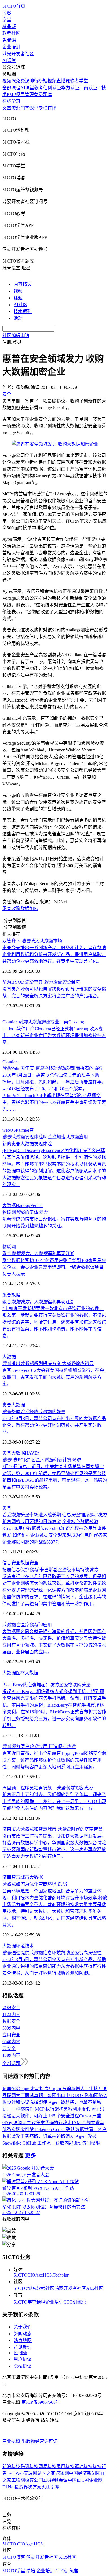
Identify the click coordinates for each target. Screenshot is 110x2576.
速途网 (62, 2473)
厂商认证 (88, 88)
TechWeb (15, 2473)
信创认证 (52, 88)
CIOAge (35, 2275)
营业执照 (12, 2441)
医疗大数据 (27, 1673)
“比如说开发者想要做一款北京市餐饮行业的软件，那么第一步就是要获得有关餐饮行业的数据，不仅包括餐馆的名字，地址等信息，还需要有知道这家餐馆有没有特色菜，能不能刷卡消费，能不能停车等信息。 (54, 1322)
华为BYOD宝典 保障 (41, 982)
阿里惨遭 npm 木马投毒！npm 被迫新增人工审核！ (52, 2089)
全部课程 (11, 88)
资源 (16, 108)
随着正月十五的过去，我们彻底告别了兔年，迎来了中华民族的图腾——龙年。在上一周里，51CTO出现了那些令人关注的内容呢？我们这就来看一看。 (54, 1801)
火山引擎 (50, 2487)
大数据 (9, 1205)
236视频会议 (55, 2480)
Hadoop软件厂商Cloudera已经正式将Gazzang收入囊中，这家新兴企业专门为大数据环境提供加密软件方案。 (54, 1035)
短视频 (50, 81)
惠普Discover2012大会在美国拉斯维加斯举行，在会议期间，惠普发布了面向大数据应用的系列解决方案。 (53, 1377)
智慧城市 (20, 1877)
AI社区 (20, 305)
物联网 (9, 1247)
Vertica (36, 1205)
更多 (30, 2155)
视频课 (9, 81)
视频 (18, 291)
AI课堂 (9, 60)
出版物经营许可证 (39, 2441)
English (20, 2353)
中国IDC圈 (78, 2480)
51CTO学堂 (25, 2302)
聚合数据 (11, 1295)
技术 (29, 1946)
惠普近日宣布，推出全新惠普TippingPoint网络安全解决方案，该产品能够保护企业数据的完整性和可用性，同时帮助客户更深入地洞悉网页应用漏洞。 (54, 1760)
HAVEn (32, 1453)
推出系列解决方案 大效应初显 (48, 1363)
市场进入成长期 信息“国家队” (54, 1515)
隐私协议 (23, 2366)
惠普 (7, 909)
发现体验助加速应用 (45, 1137)
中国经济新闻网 (85, 2473)
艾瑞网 (30, 2473)
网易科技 (47, 2467)
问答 (25, 108)
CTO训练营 (75, 2302)
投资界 (21, 2487)
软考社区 (11, 33)
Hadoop (23, 1205)
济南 (7, 1877)
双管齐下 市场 (32, 941)
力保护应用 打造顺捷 (39, 1746)
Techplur (61, 2275)
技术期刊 (23, 311)
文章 (7, 108)
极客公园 (34, 2480)
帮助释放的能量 (34, 1412)
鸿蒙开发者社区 (18, 54)
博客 (7, 13)
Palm (20, 1130)
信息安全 (11, 1563)
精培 (41, 2302)
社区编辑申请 (16, 336)
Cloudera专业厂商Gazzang (43, 1022)
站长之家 (46, 2473)
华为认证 (70, 88)
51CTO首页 (14, 6)
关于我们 (23, 2327)
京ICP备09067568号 (41, 2402)
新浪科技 (11, 2467)
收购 (16, 909)
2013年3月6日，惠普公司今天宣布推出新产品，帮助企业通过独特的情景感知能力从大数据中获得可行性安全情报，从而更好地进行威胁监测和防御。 (54, 1966)
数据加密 (29, 909)
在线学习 (11, 101)
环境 (20, 1946)
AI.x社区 (95, 2288)
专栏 (43, 108)
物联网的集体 (25, 1212)
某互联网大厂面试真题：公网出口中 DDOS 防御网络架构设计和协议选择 (55, 2095)
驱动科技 (83, 2467)
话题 (18, 298)
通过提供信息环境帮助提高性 (52, 1953)
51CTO (20, 2275)
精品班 (9, 26)
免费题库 (43, 94)
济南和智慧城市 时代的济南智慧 (52, 1829)
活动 (18, 318)
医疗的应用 (27, 1625)
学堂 (7, 20)
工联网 (18, 2480)
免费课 (9, 40)
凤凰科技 (65, 2467)
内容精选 (23, 284)
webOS (9, 1130)
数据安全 (29, 1563)
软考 (39, 88)
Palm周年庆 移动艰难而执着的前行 (52, 1068)
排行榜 (36, 81)
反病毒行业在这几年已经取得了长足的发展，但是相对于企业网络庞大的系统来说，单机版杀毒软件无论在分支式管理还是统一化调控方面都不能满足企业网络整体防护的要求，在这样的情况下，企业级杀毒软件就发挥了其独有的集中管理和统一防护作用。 (54, 1590)
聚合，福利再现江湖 (38, 1254)
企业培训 (11, 47)
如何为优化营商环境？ (36, 1884)
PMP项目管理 (20, 94)
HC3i (48, 2275)
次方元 (35, 2487)
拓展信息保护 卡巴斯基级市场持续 (50, 1570)
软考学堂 (79, 81)
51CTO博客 (25, 2288)
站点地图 (23, 2340)
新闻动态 (23, 2334)
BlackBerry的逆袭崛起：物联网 (46, 1685)
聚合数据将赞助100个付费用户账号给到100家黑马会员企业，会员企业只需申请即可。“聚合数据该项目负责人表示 (54, 1267)
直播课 (63, 81)
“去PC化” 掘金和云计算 (41, 1460)
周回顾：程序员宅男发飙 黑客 (47, 1788)
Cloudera (10, 1062)
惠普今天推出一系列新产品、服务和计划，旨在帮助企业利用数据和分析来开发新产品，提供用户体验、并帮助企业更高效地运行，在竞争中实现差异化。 (54, 954)
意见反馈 (23, 2347)
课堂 (34, 108)
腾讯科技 (29, 2467)
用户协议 (23, 2359)
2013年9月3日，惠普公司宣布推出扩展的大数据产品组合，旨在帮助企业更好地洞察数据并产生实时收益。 (54, 1425)
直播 (52, 108)
